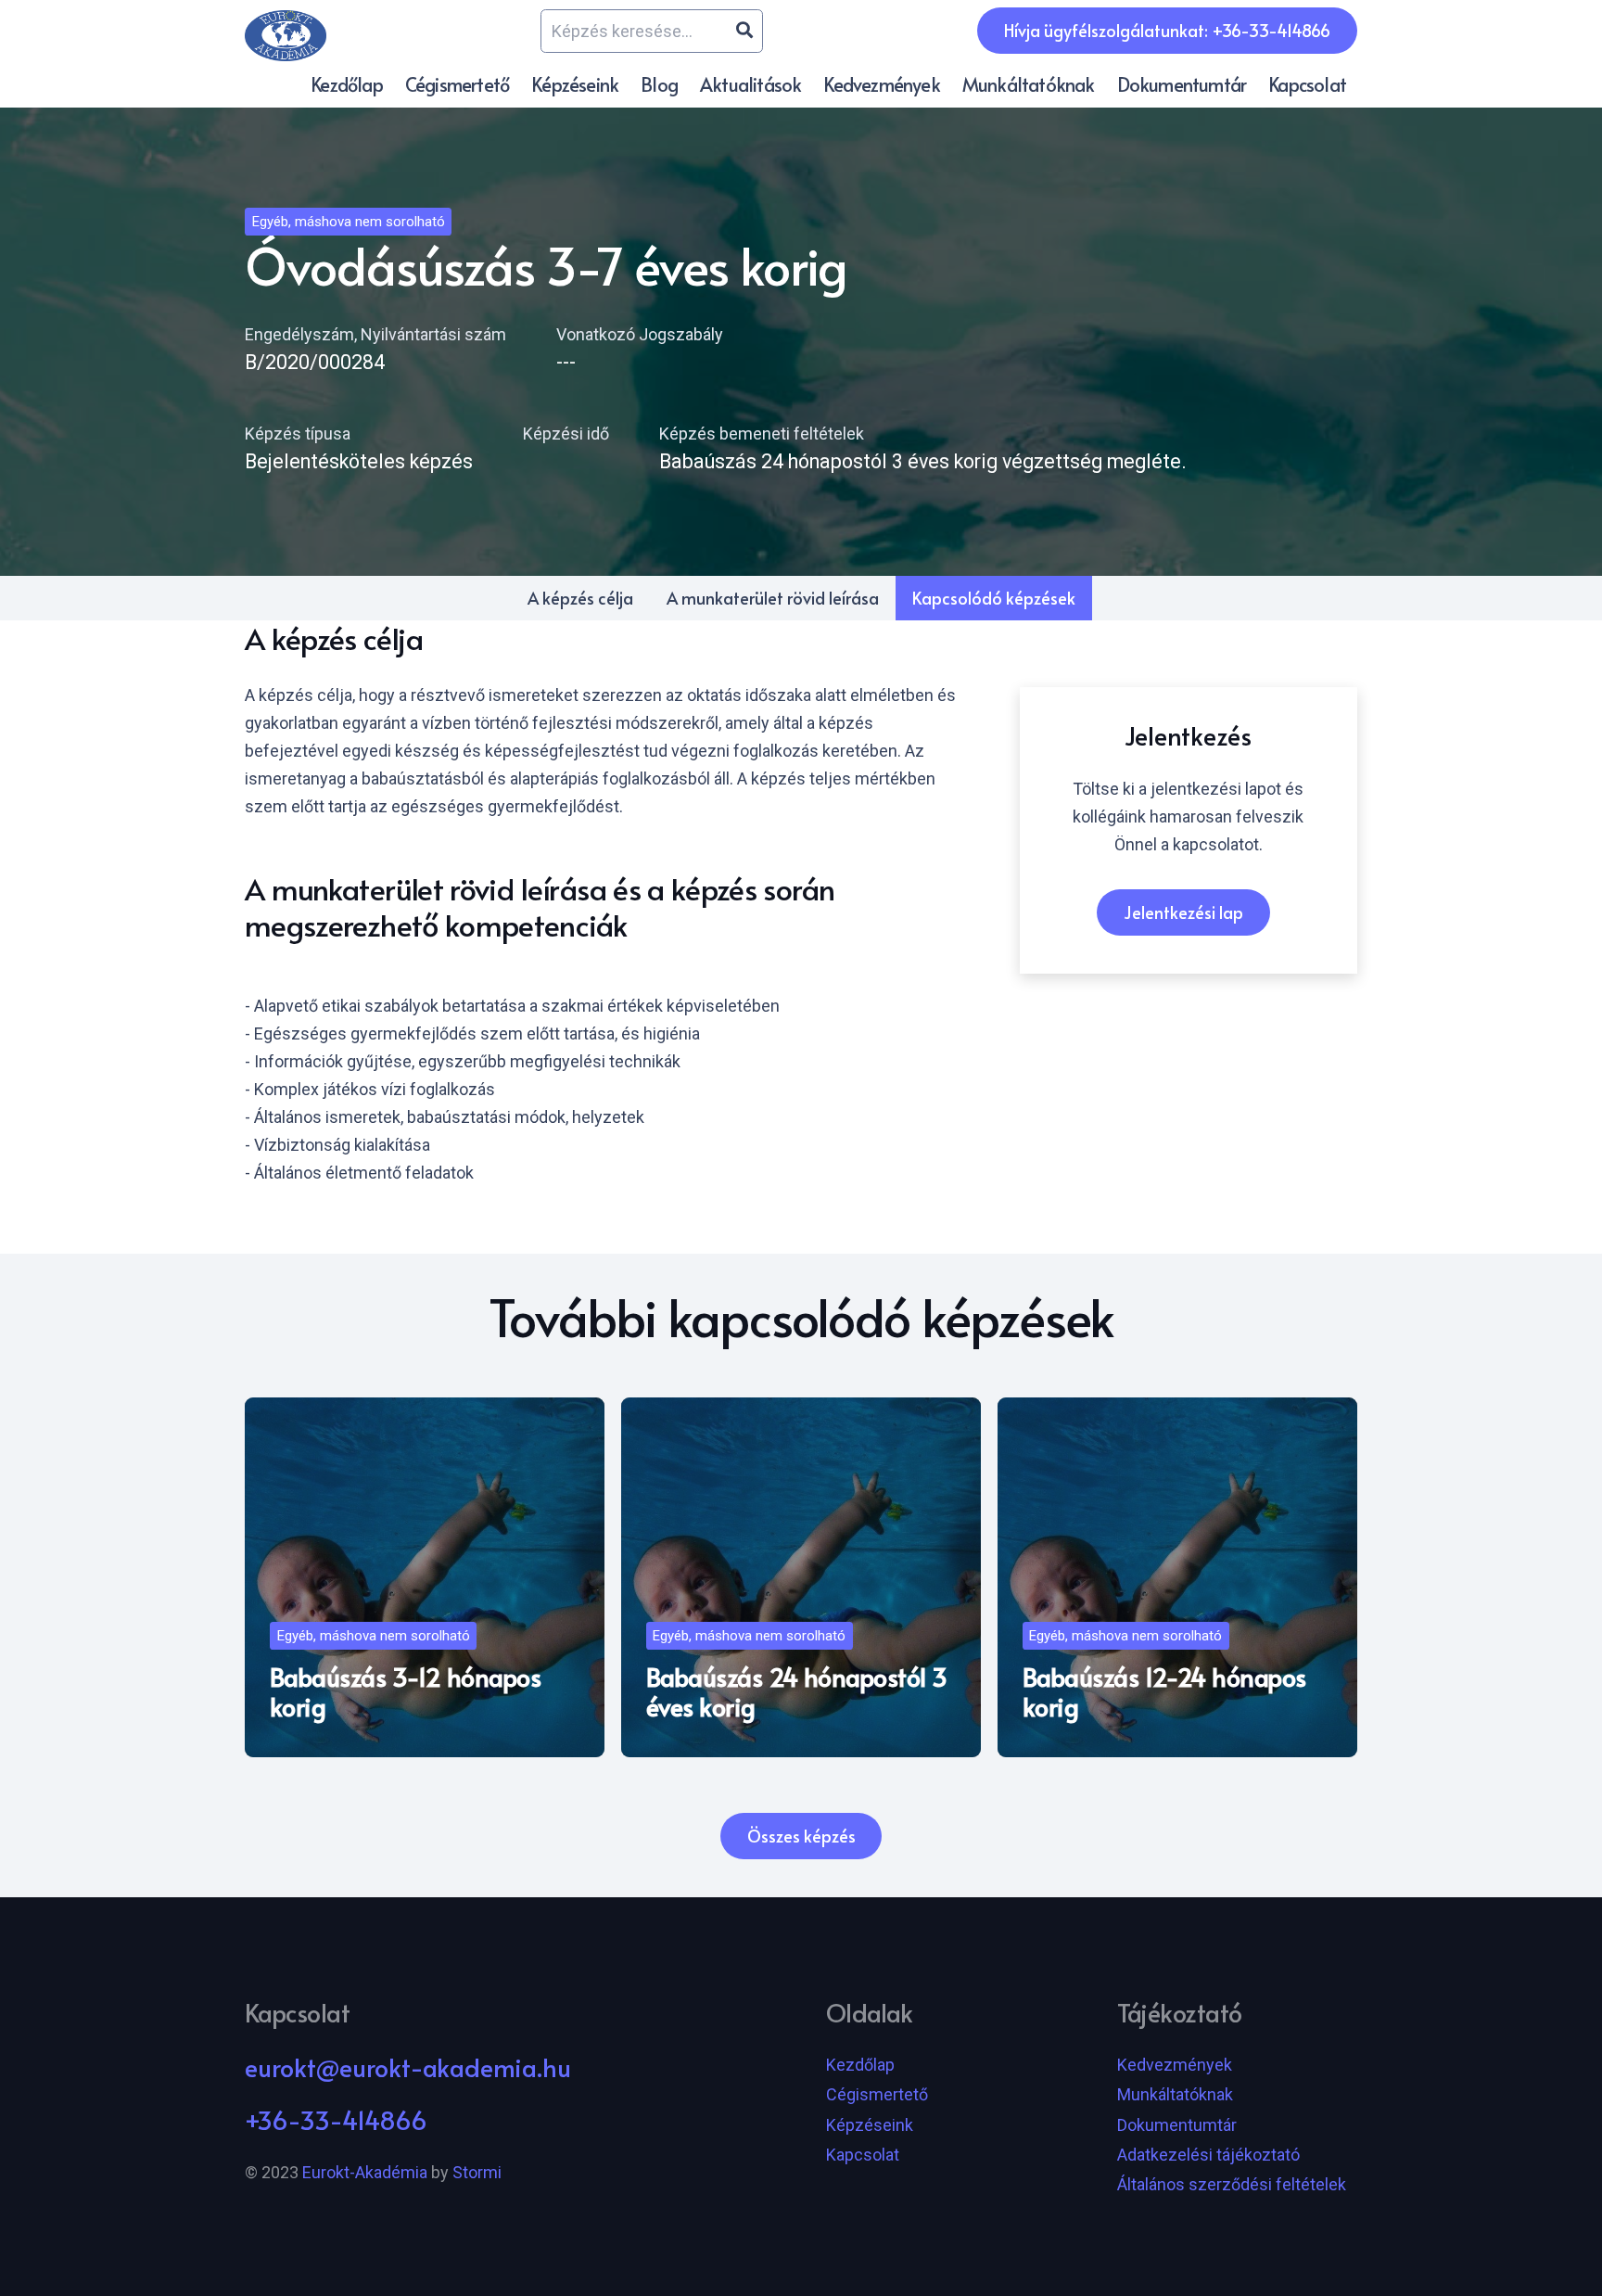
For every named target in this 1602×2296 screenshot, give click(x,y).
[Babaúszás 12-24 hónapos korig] (1177, 1577)
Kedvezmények (1175, 2065)
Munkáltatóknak (1175, 2094)
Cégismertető (877, 2094)
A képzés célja (580, 598)
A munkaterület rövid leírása (773, 598)
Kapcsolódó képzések (994, 598)
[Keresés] (744, 31)
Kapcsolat (863, 2155)
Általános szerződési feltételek (1232, 2184)
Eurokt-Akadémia (365, 2172)
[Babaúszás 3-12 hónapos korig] (425, 1577)
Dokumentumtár (1177, 2125)
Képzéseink (870, 2125)
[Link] (286, 36)
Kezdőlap (860, 2065)
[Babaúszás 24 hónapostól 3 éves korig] (801, 1577)
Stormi (477, 2172)
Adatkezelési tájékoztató (1208, 2155)
